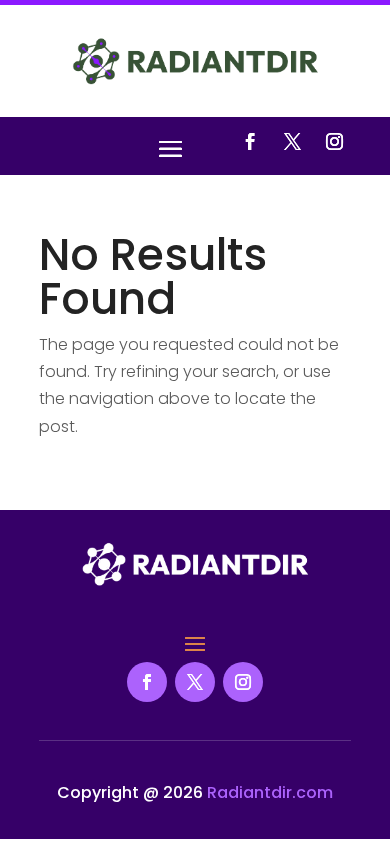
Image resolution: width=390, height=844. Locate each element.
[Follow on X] (292, 142)
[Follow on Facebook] (250, 142)
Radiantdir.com (270, 792)
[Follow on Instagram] (334, 142)
